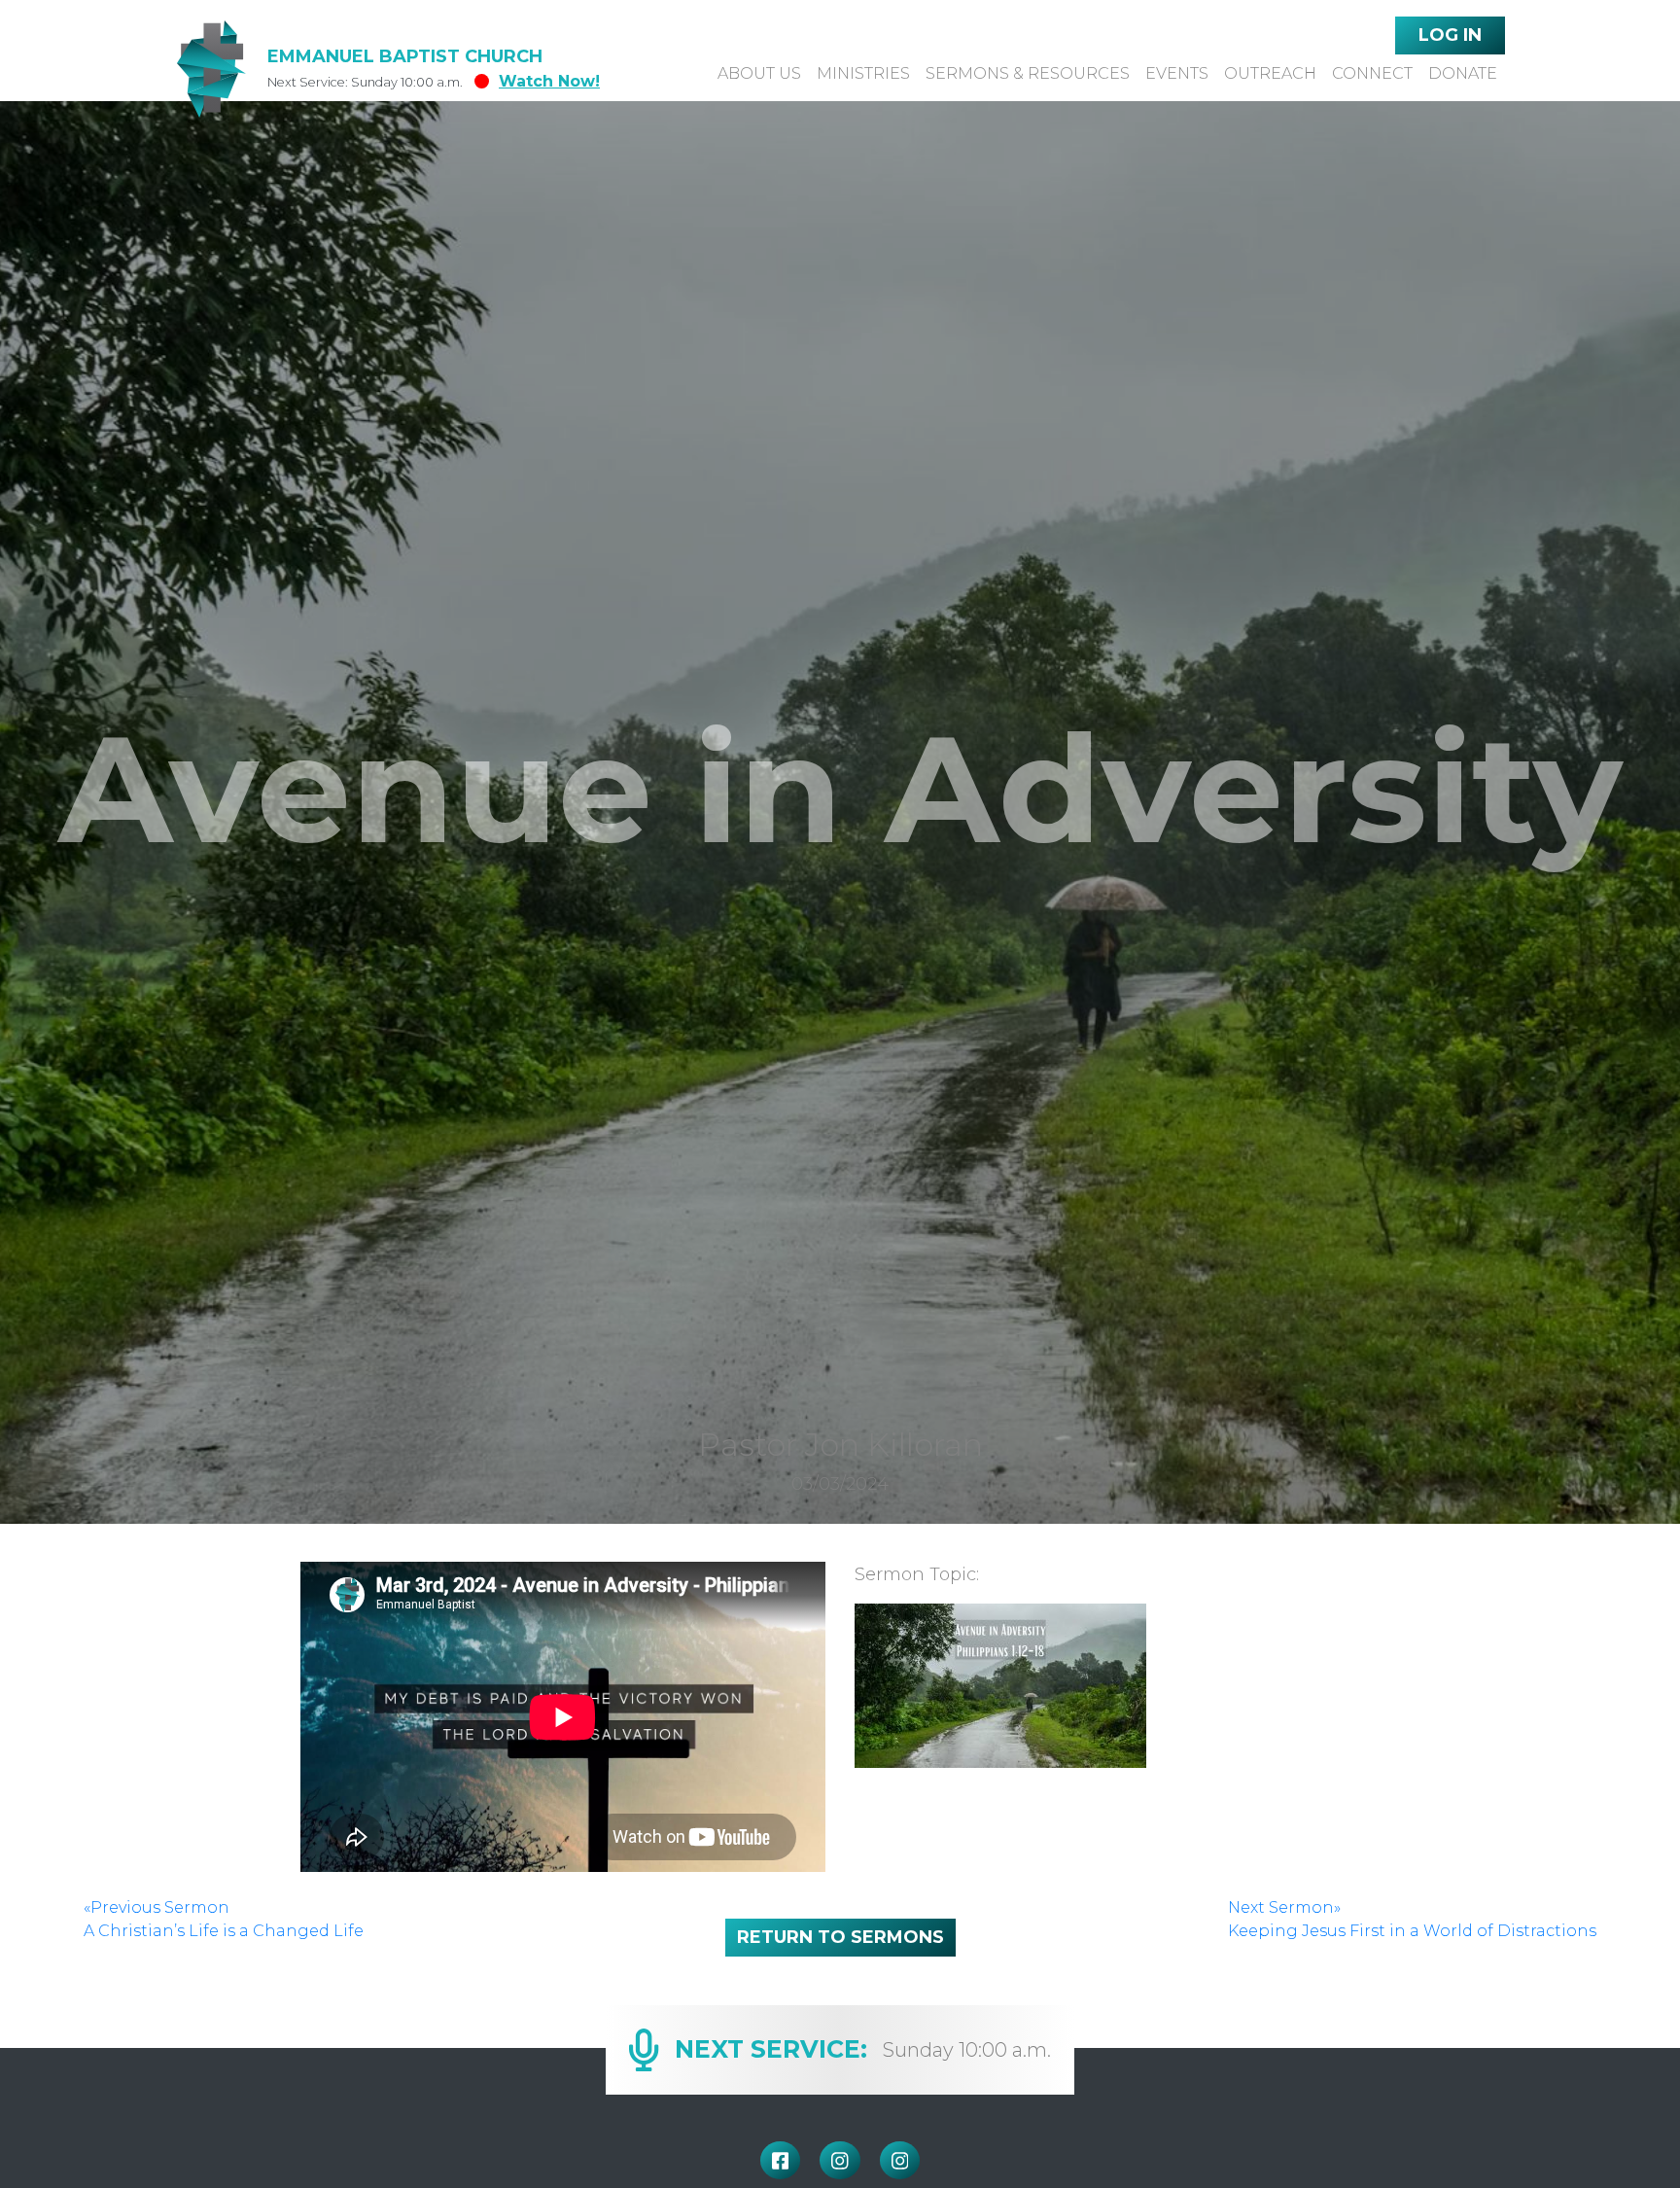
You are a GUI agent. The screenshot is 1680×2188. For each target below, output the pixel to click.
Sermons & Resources (1028, 73)
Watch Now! (549, 81)
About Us (759, 73)
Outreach (1270, 73)
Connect (1372, 73)
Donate (1463, 73)
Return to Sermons (840, 1937)
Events (1177, 73)
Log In (1450, 35)
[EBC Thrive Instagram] (900, 2160)
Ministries (863, 73)
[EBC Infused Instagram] (840, 2160)
